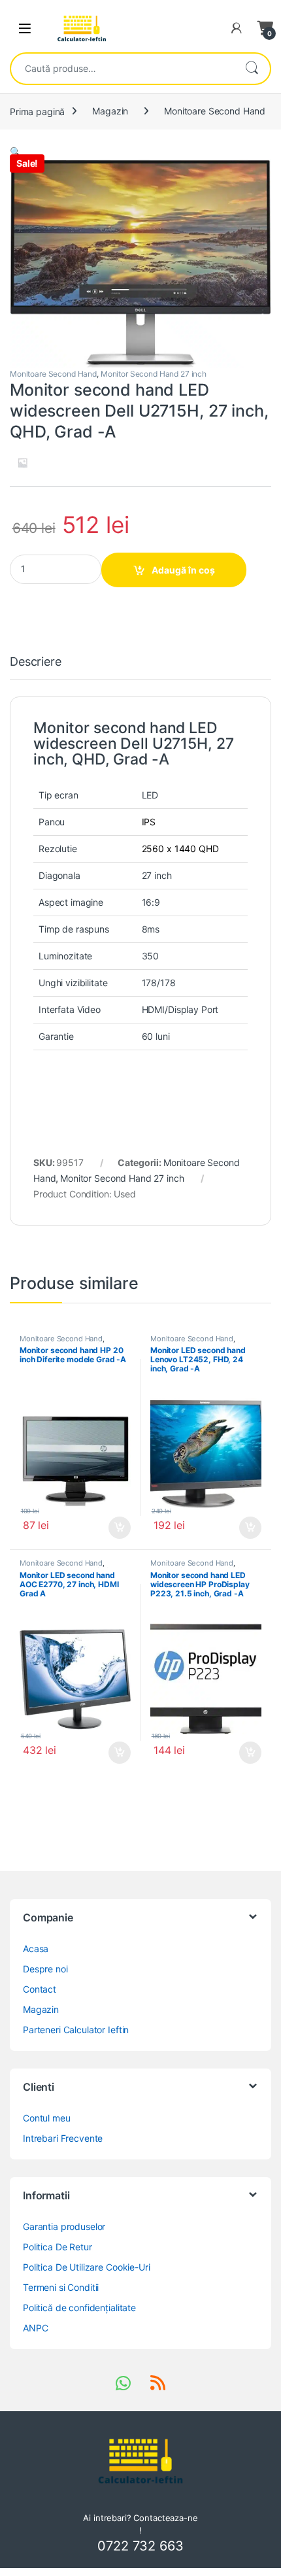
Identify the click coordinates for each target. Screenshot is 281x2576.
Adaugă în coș (183, 570)
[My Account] (237, 28)
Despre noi (45, 1969)
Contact (40, 1989)
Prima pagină (37, 111)
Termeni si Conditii (61, 2287)
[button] (15, 151)
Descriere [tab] (36, 662)
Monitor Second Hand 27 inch (154, 374)
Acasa (36, 1949)
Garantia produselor (64, 2226)
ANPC (35, 2328)
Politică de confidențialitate (79, 2308)
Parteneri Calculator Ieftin (76, 2030)
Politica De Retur (58, 2247)
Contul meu (47, 2118)
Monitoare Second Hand (215, 111)
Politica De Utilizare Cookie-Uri (87, 2267)
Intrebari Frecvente (63, 2138)
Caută (252, 69)
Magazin (110, 111)
